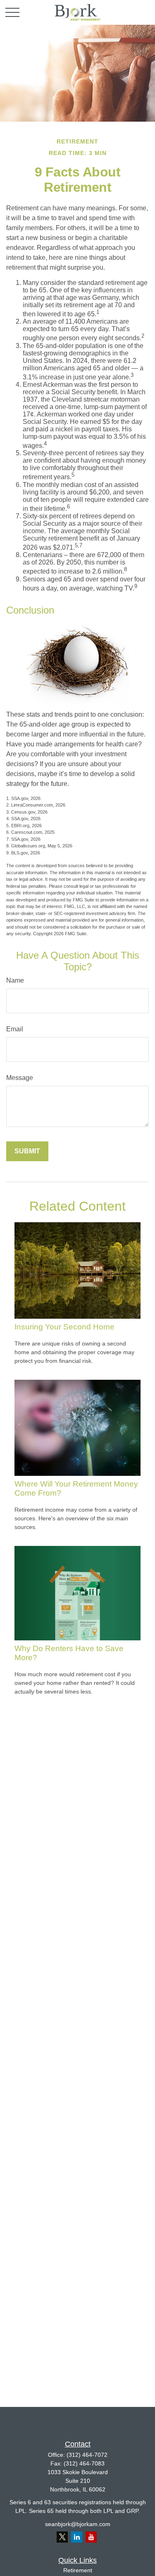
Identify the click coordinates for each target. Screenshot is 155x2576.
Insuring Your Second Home (64, 1327)
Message (20, 1078)
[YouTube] (91, 2537)
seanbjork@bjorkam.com (78, 2524)
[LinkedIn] (77, 2537)
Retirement (78, 2570)
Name (15, 980)
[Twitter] (62, 2537)
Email (15, 1029)
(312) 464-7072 (87, 2455)
